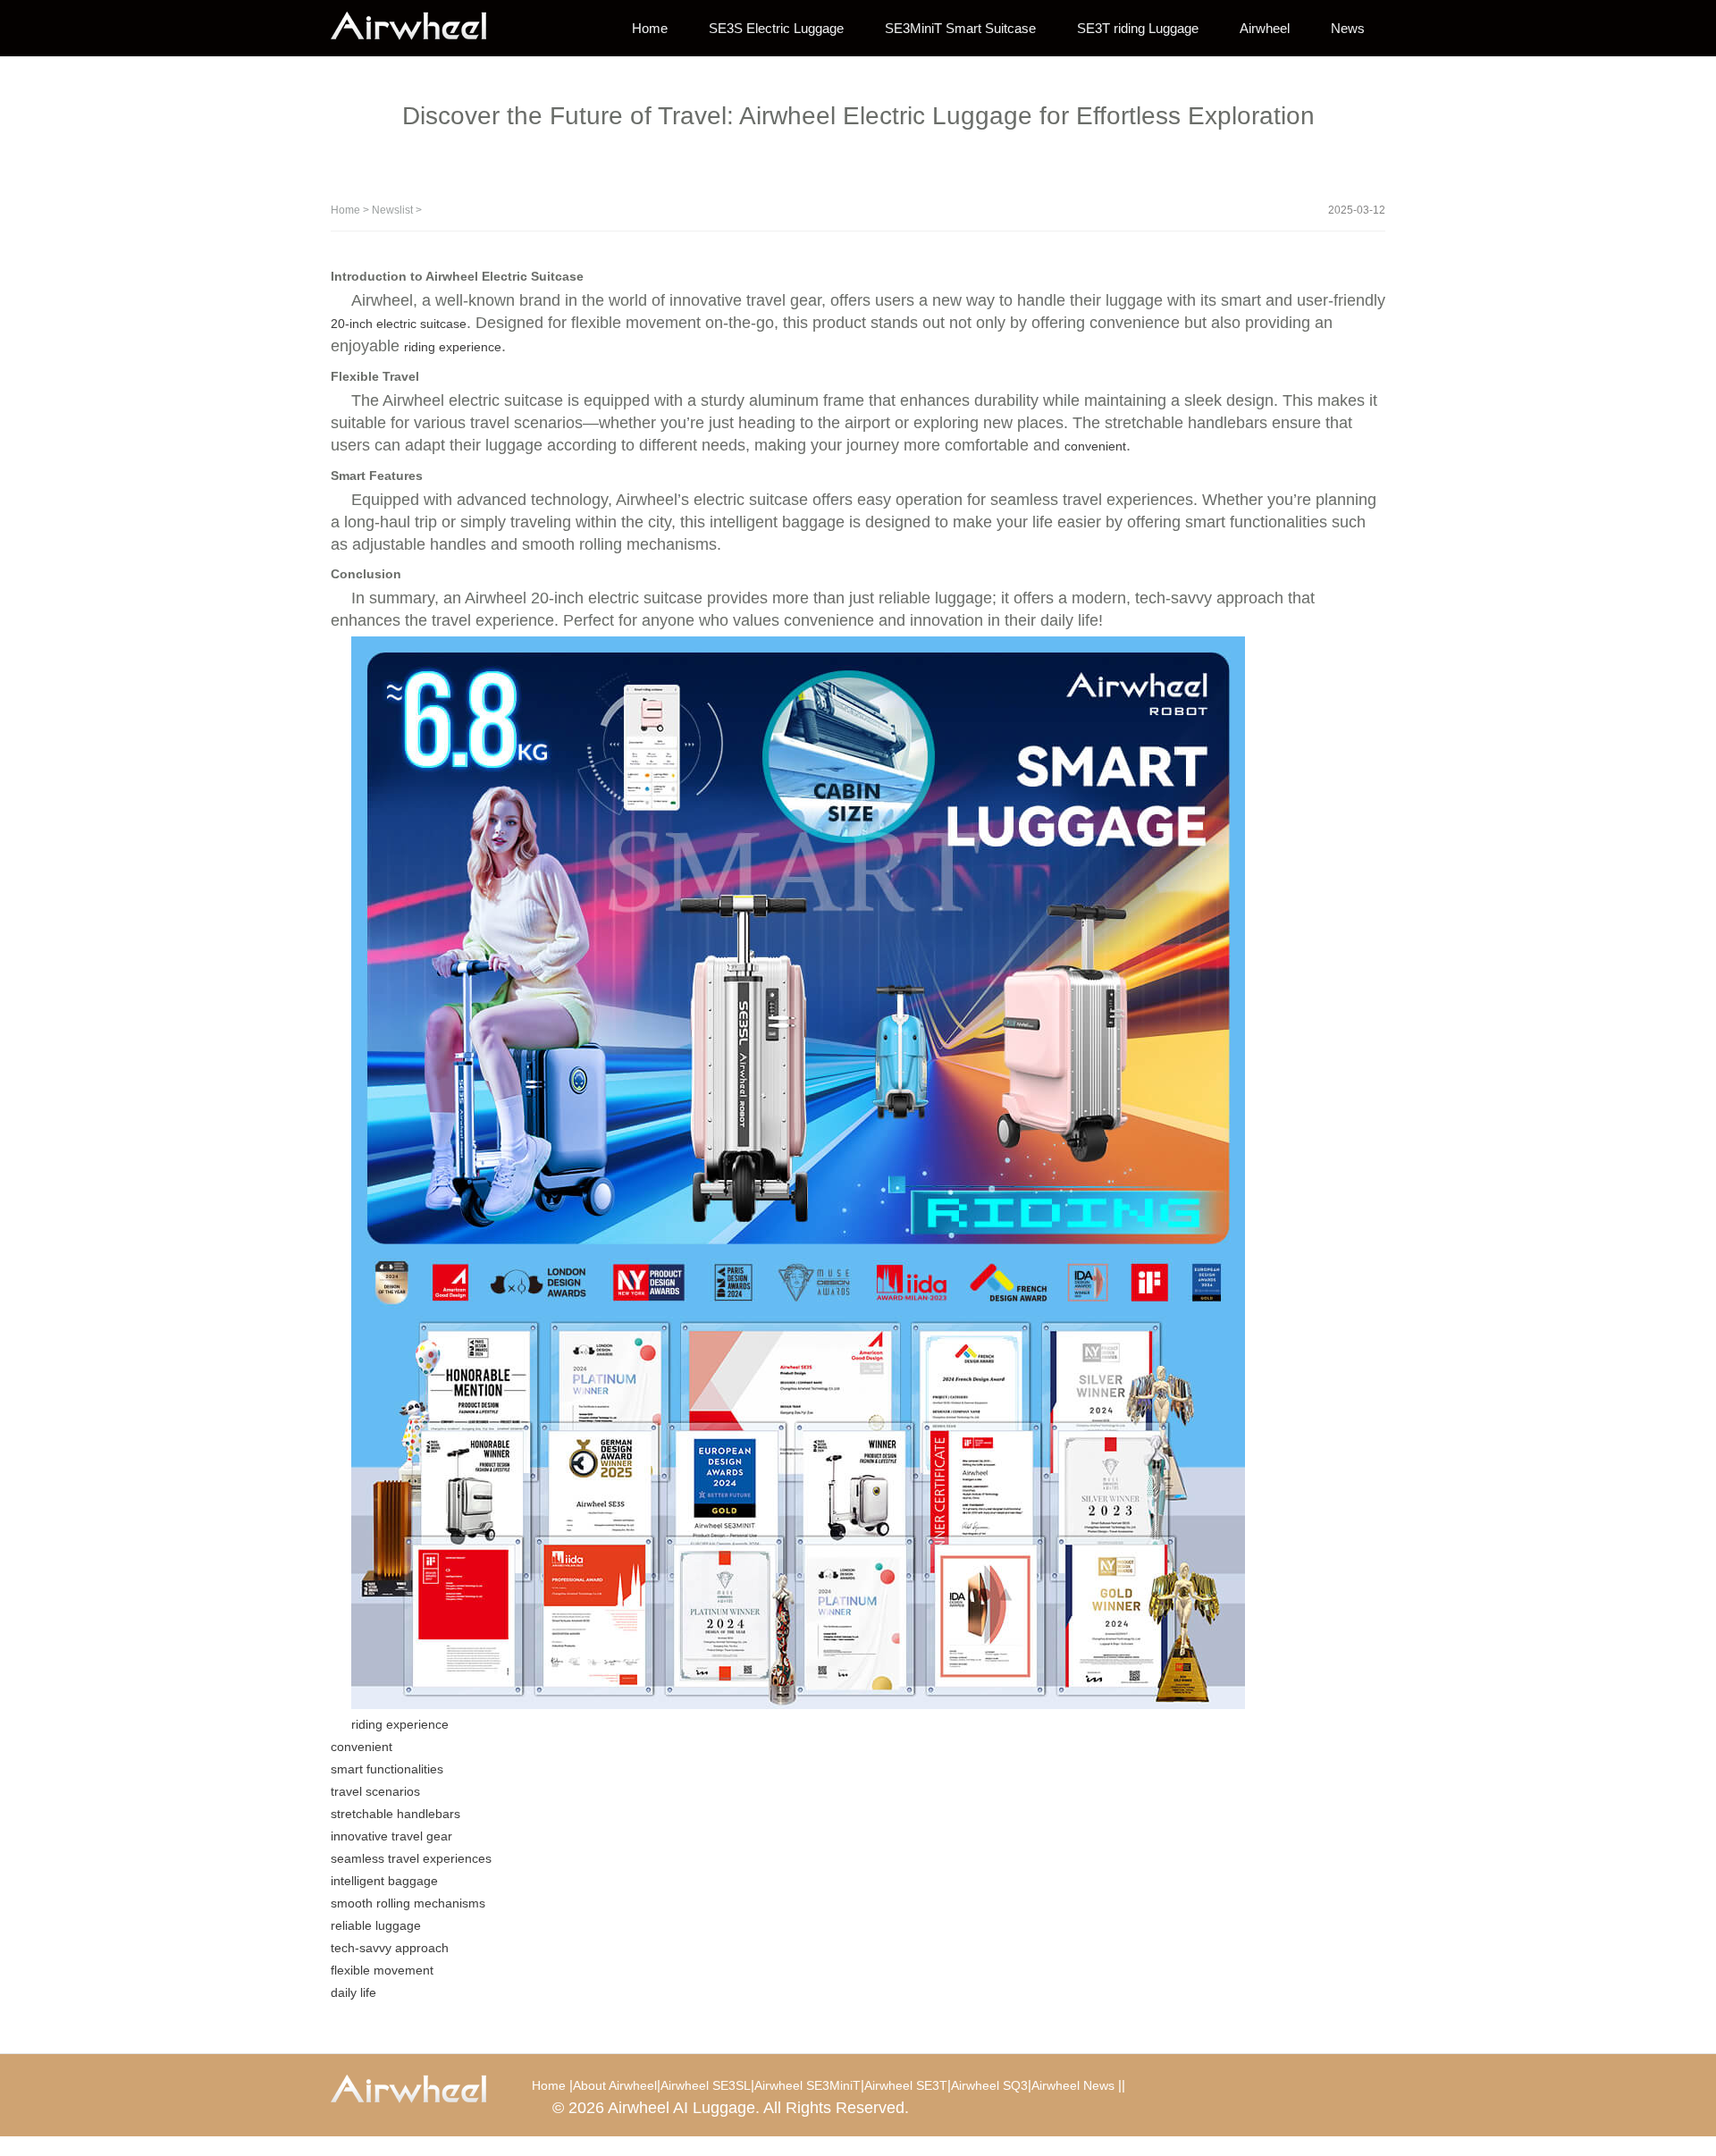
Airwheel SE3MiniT (808, 2085)
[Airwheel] (420, 27)
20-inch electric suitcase (399, 324)
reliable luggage (376, 1925)
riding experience (453, 347)
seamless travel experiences (411, 1858)
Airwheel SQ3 (989, 2085)
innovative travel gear (391, 1836)
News (1348, 28)
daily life (353, 1992)
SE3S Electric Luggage (776, 28)
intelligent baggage (384, 1881)
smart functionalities (387, 1769)
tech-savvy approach (390, 1948)
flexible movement (382, 1970)
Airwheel (1265, 28)
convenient (1095, 446)
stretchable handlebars (395, 1814)
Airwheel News (1073, 2085)
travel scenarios (375, 1791)
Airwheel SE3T (906, 2085)
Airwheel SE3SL (706, 2085)
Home (650, 28)
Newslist (392, 210)
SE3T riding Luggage (1138, 28)
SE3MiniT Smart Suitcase (960, 28)
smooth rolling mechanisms (408, 1903)
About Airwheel (615, 2085)
